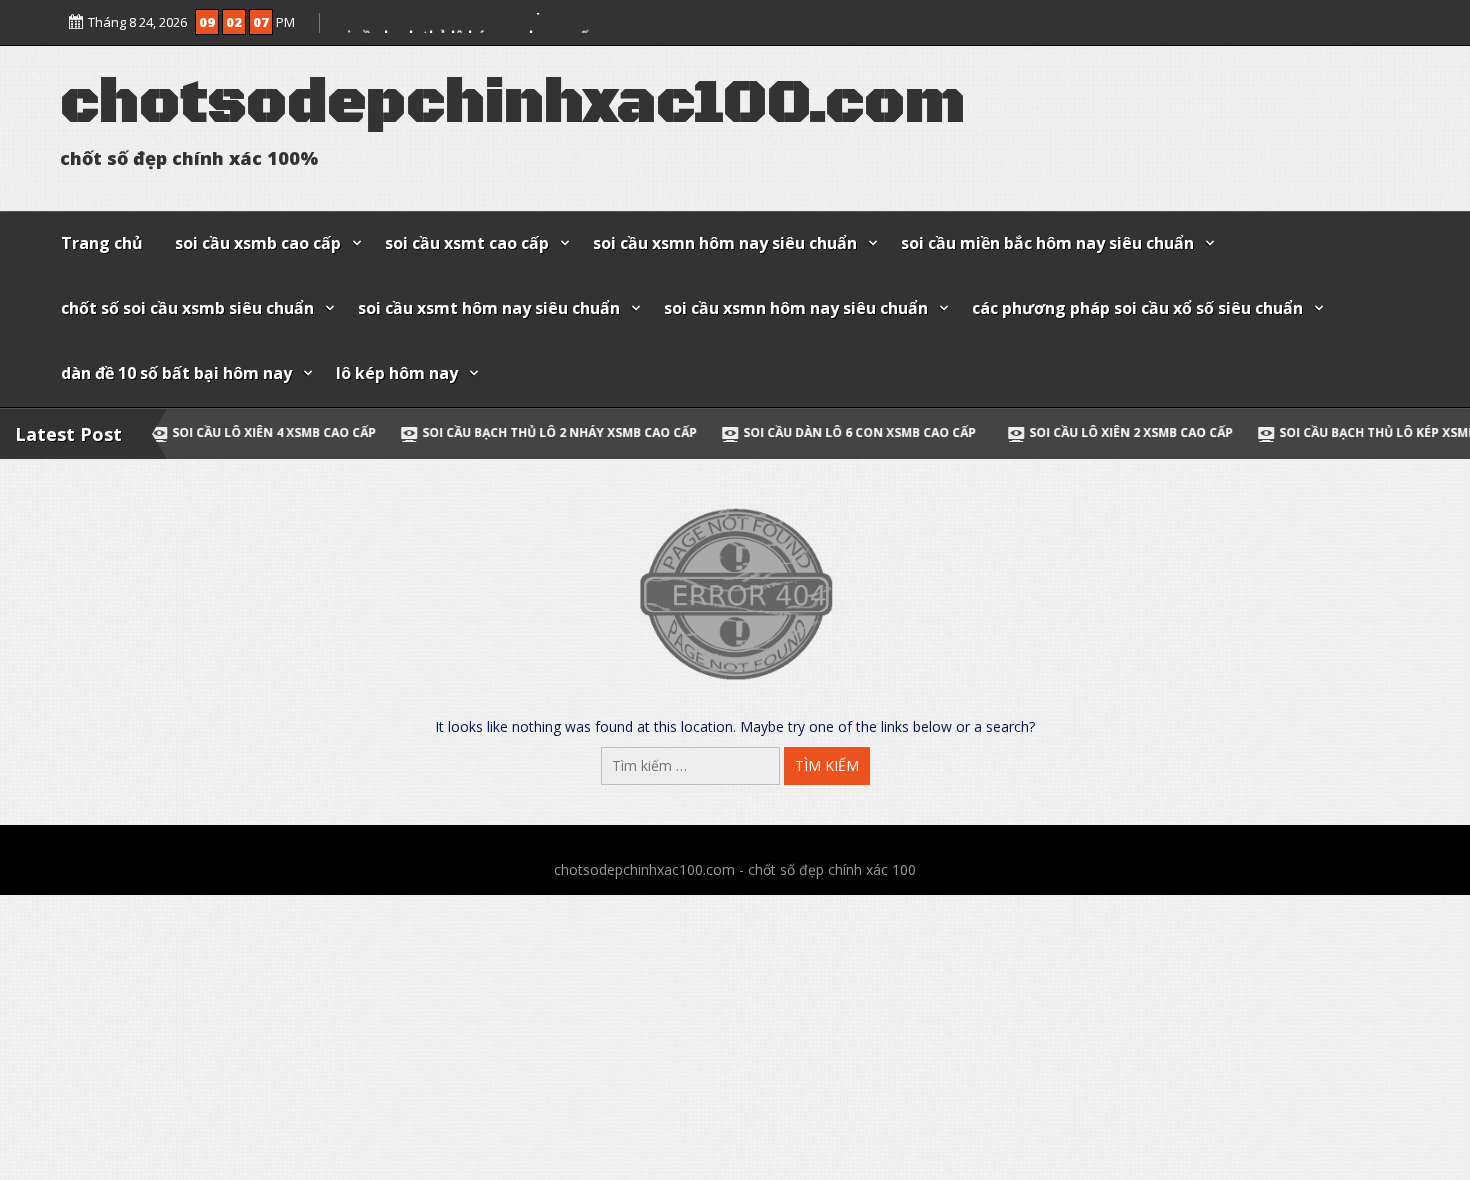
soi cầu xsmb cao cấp (258, 243)
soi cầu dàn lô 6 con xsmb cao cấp (780, 432)
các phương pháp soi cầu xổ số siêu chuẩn (1137, 308)
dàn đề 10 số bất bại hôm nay (176, 373)
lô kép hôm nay (397, 373)
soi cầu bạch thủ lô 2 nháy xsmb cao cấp (481, 432)
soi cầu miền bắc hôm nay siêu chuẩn (1047, 243)
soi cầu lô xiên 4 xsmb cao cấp (196, 432)
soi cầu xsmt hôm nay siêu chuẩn (489, 308)
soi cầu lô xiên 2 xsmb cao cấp (437, 17)
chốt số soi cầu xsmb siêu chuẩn (187, 308)
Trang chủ (102, 243)
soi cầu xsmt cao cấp (467, 243)
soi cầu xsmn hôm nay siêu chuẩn (725, 243)
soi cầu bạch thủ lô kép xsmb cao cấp (1327, 432)
